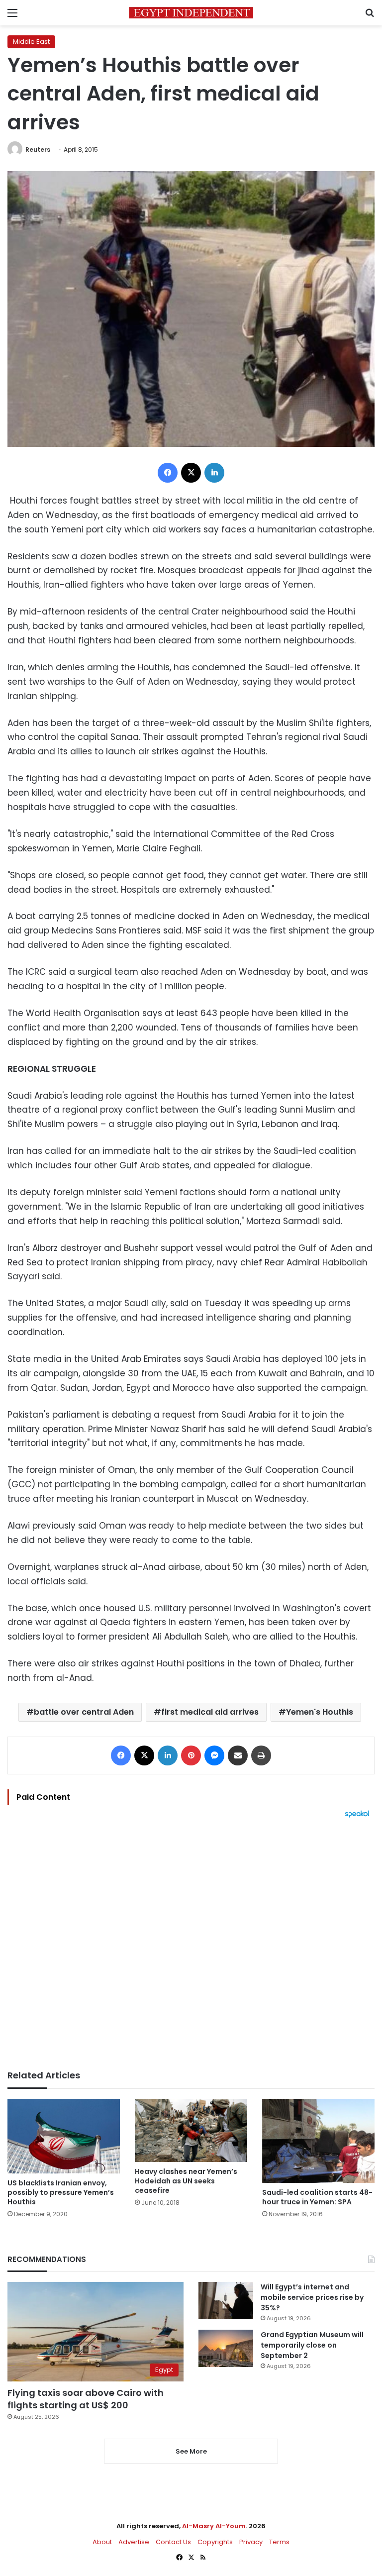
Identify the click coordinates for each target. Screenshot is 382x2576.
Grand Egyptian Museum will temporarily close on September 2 (312, 2345)
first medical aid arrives (210, 1712)
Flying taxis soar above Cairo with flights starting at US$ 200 (86, 2399)
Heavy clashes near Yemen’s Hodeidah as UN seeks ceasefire (186, 2181)
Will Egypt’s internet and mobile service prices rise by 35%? (312, 2297)
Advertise (134, 2542)
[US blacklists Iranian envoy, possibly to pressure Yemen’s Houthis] (64, 2136)
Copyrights (215, 2542)
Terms (279, 2542)
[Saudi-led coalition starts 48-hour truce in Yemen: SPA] (318, 2141)
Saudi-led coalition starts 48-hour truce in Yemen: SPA (317, 2197)
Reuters (38, 150)
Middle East (31, 42)
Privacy (251, 2542)
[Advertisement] (191, 1944)
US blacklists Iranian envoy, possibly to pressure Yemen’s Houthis (61, 2192)
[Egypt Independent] (191, 13)
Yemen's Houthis (320, 1712)
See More (191, 2451)
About (102, 2542)
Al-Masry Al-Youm (214, 2526)
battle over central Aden (84, 1712)
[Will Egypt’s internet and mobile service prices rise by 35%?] (226, 2301)
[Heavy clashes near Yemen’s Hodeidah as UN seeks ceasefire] (191, 2130)
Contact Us (173, 2542)
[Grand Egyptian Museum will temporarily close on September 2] (226, 2348)
